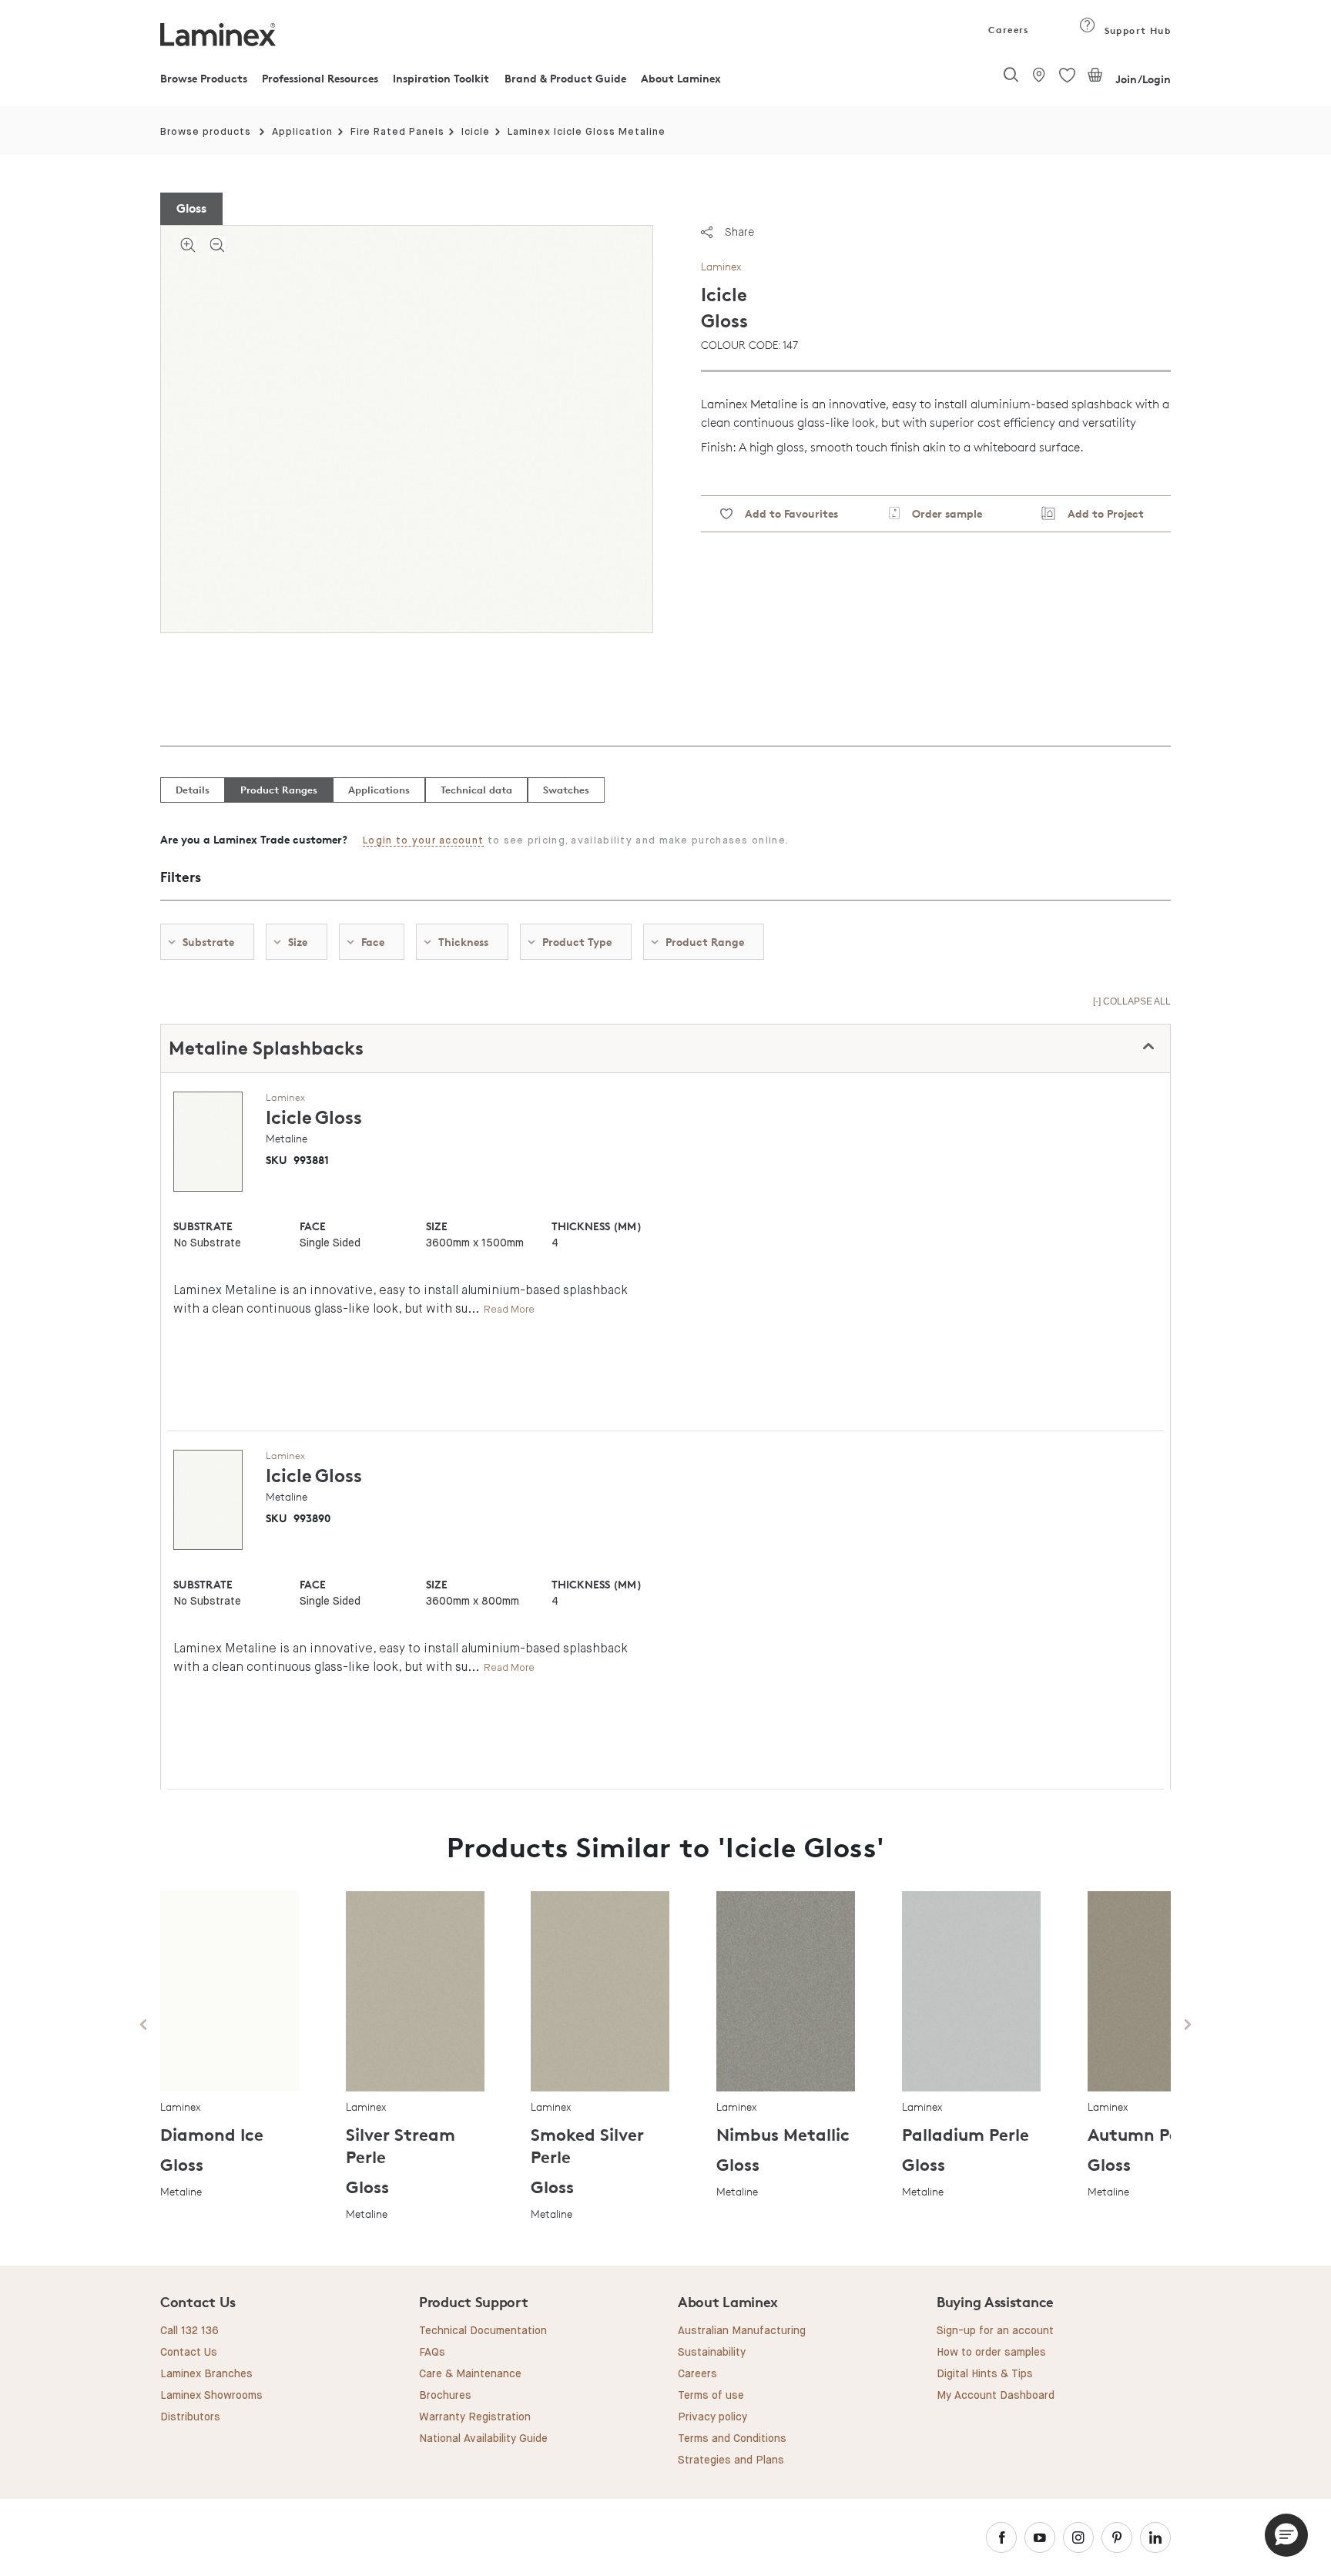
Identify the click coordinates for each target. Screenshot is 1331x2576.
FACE (313, 1226)
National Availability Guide (483, 2439)
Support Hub (1136, 30)
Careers (1007, 30)
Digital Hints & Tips (985, 2374)
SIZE (437, 1226)
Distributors (190, 2417)
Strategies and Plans (731, 2460)
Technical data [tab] (476, 790)
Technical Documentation (483, 2331)
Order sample (941, 513)
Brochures (445, 2396)
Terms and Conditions (732, 2439)
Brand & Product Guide (565, 78)
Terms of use (711, 2396)
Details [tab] (193, 790)
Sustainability (712, 2353)
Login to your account (423, 841)
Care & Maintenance (470, 2374)
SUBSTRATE (203, 1226)
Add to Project (1100, 513)
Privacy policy (712, 2417)
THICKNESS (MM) (596, 1226)
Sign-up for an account (995, 2331)
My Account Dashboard (996, 2396)
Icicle (476, 132)
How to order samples (991, 2353)
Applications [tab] (379, 790)
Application (302, 132)
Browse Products (204, 78)
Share (739, 232)
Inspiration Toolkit (441, 78)
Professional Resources (320, 78)
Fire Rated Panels (397, 132)
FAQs (432, 2353)
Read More (509, 1309)
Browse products (206, 132)
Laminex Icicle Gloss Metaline (587, 132)
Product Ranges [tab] (279, 790)
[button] (1286, 2535)
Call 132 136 (189, 2331)
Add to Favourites (785, 513)
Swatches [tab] (566, 790)
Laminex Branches (206, 2374)
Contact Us (189, 2353)
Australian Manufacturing (742, 2331)
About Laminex (681, 78)
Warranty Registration (475, 2417)
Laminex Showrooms (211, 2396)
